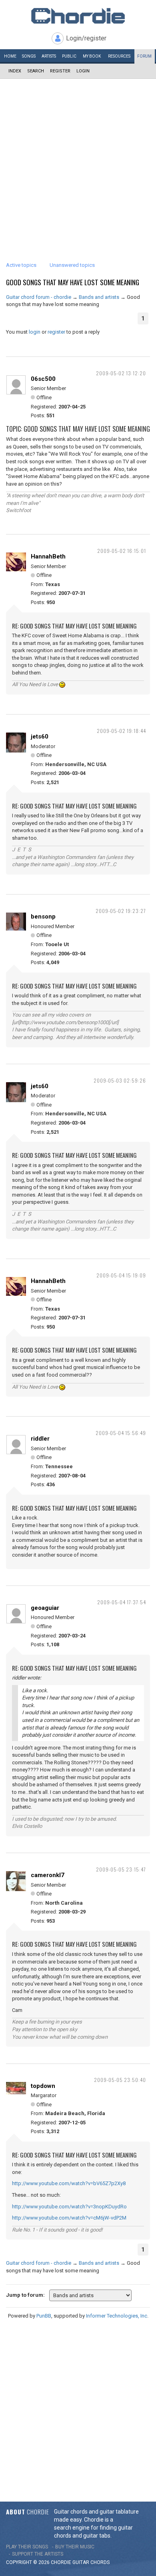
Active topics (21, 265)
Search (36, 71)
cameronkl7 (48, 1875)
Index (15, 71)
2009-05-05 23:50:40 (120, 2080)
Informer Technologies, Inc (117, 2316)
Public (69, 56)
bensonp (43, 917)
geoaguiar (45, 1608)
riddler (40, 1439)
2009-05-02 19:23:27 (121, 911)
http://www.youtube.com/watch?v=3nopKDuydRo (69, 2207)
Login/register (86, 38)
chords (100, 2562)
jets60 (40, 737)
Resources (119, 56)
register (56, 332)
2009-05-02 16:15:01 (122, 551)
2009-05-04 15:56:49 (121, 1433)
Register (60, 71)
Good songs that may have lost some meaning (73, 282)
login (35, 332)
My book (92, 56)
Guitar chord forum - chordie (39, 297)
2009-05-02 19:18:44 (121, 731)
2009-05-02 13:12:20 (121, 373)
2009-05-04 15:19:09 (121, 1275)
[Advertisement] (78, 161)
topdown (43, 2086)
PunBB (44, 2316)
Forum (144, 56)
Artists (49, 56)
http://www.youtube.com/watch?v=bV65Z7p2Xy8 (69, 2183)
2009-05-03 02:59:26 (120, 1080)
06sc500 (43, 379)
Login (83, 71)
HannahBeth (48, 556)
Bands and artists (99, 297)
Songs (29, 56)
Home (10, 56)
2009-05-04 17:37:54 (122, 1602)
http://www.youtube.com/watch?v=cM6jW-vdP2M (69, 2218)
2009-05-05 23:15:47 (121, 1869)
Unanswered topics (72, 265)
